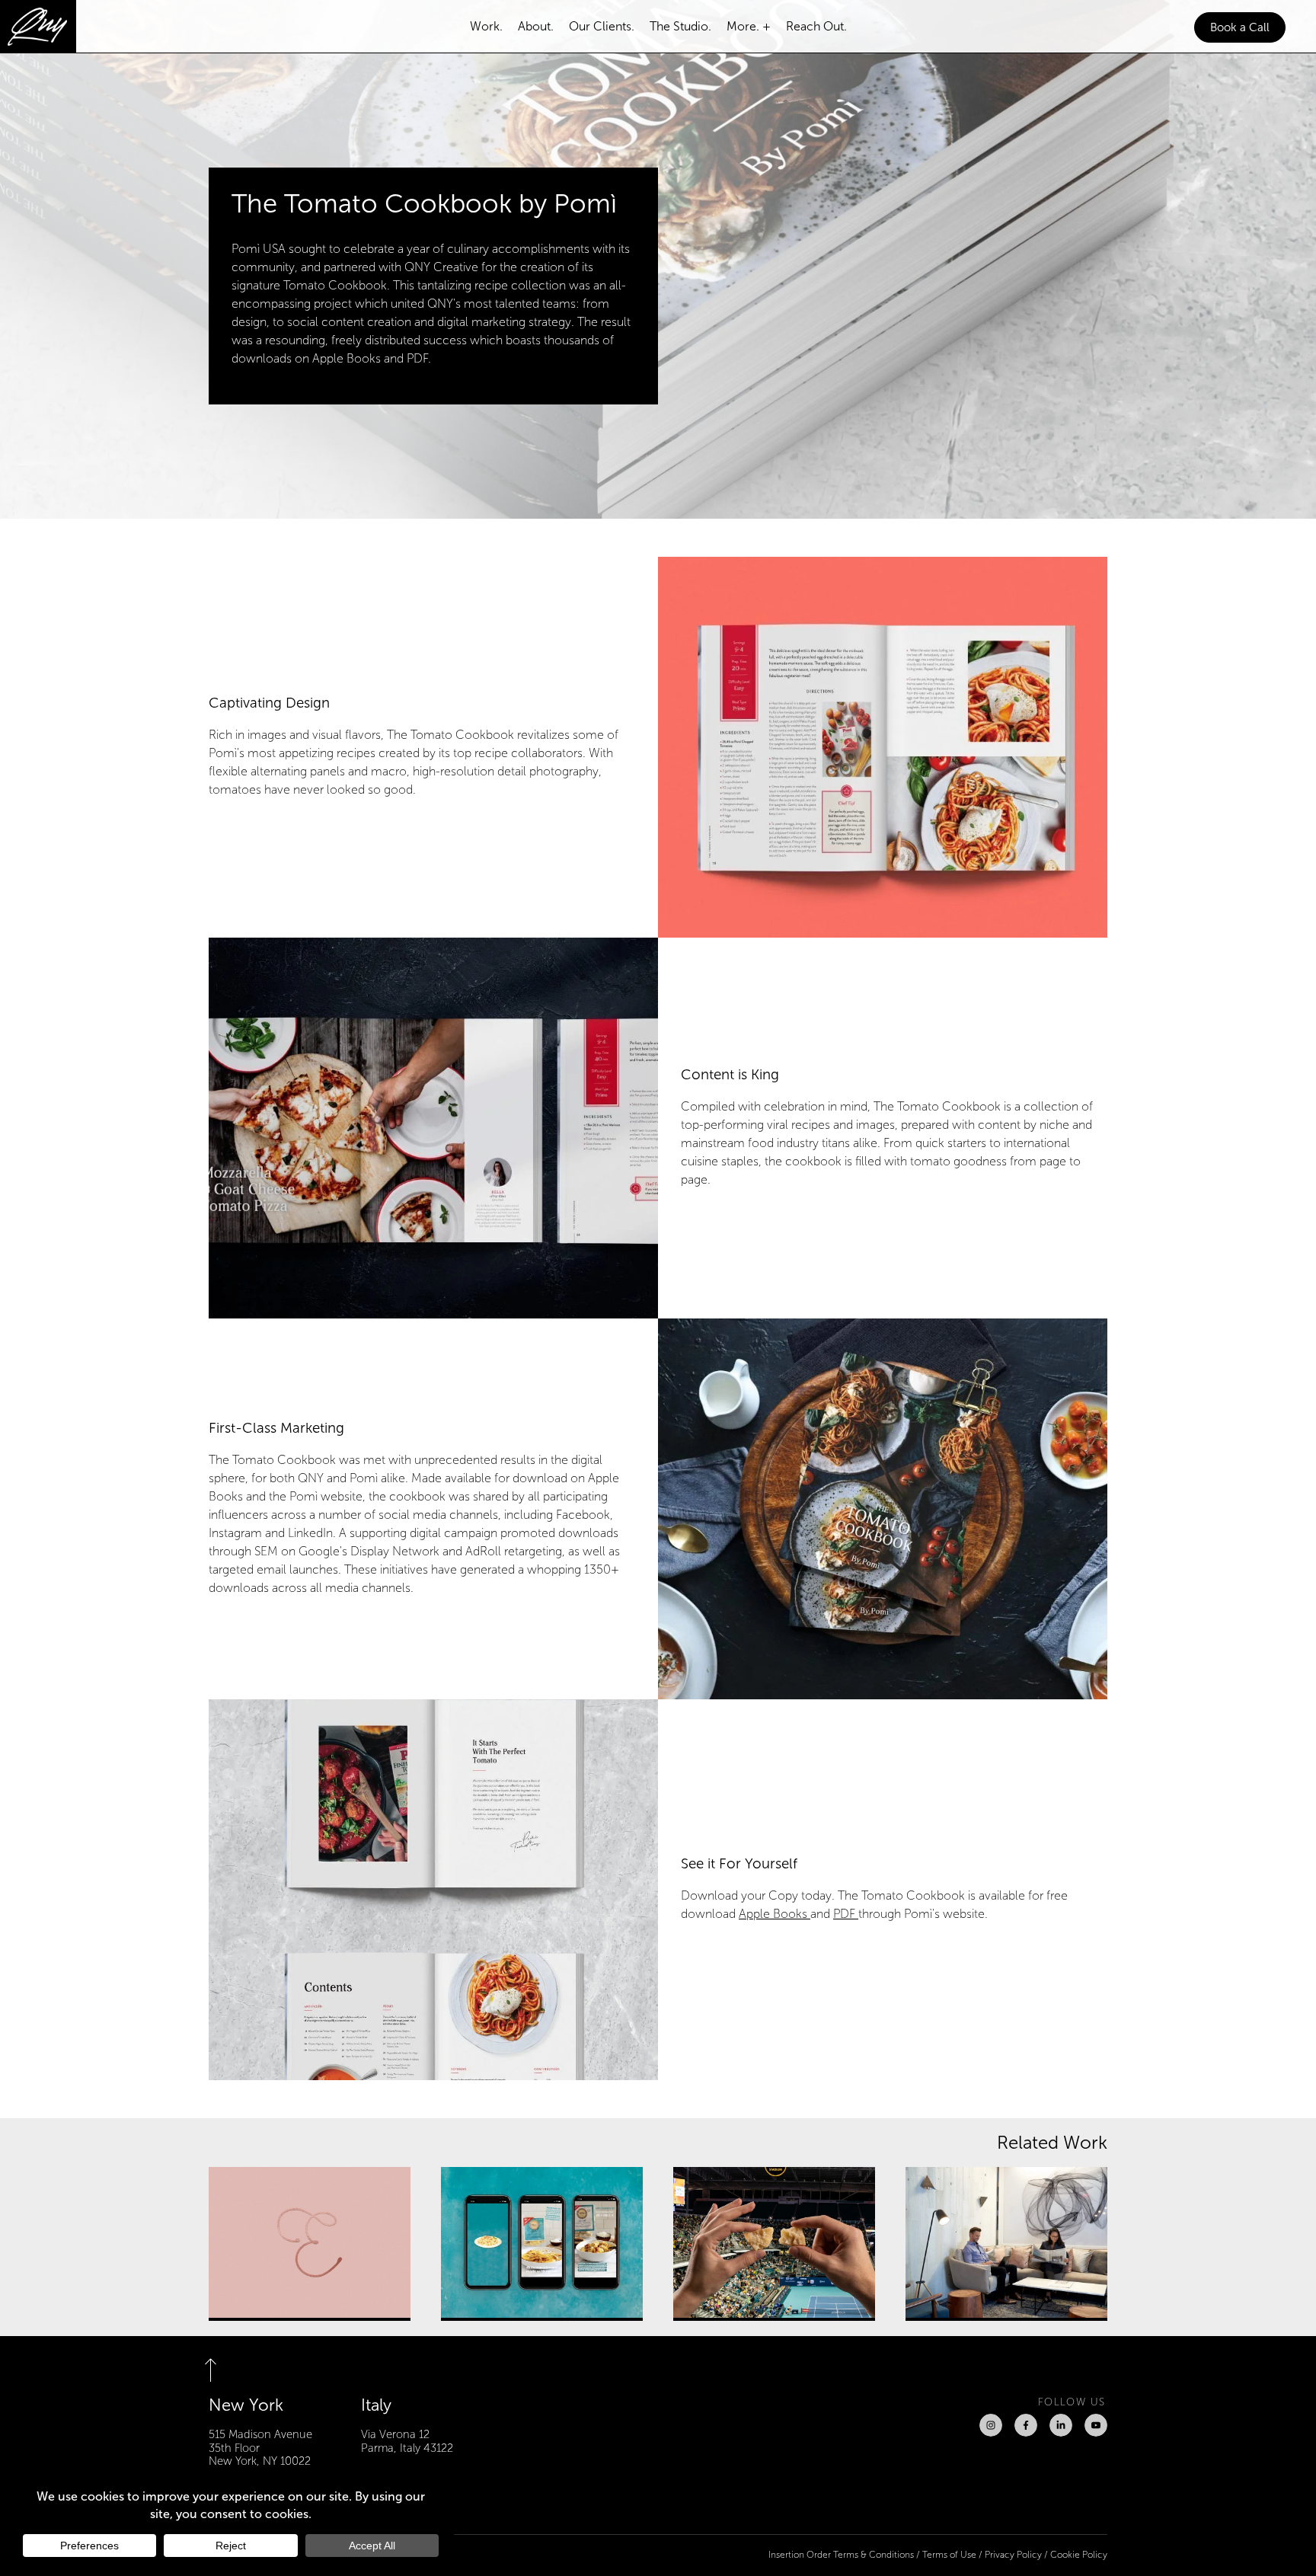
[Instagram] (991, 2425)
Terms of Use (949, 2555)
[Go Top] (220, 2370)
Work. (486, 26)
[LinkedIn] (1061, 2425)
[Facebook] (1026, 2425)
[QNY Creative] (38, 27)
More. (743, 26)
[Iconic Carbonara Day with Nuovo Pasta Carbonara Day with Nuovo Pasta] (542, 2244)
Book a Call (1240, 27)
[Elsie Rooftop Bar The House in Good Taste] (310, 2244)
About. (536, 26)
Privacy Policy (1013, 2555)
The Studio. (680, 26)
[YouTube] (1096, 2425)
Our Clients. (602, 26)
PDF (846, 1914)
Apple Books (775, 1914)
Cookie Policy (1079, 2555)
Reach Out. (816, 26)
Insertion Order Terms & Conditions (841, 2555)
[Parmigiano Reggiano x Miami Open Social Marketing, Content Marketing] (774, 2244)
